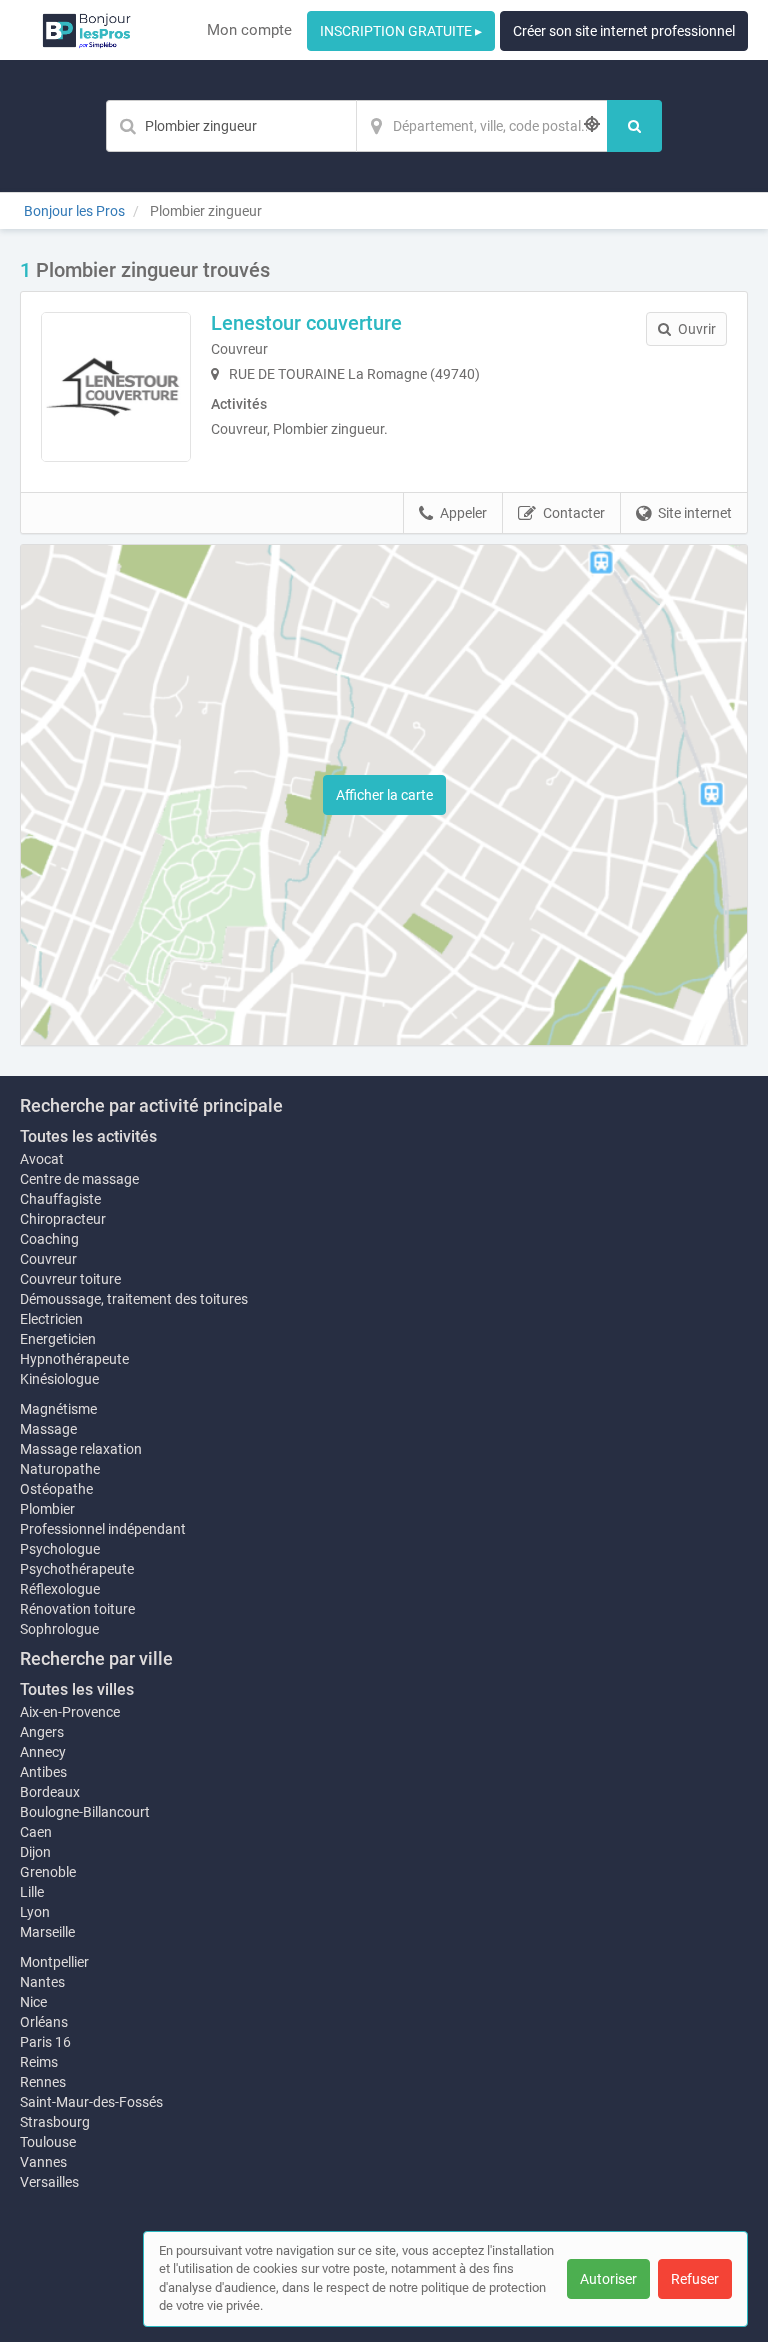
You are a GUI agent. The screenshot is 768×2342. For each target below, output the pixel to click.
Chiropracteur (63, 1219)
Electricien (51, 1319)
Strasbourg (55, 2122)
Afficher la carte (384, 795)
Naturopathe (60, 1469)
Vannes (43, 2162)
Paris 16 (45, 2042)
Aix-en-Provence (70, 1712)
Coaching (49, 1239)
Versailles (49, 2182)
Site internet (695, 513)
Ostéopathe (56, 1489)
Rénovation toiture (77, 1609)
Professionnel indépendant (103, 1529)
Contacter (574, 513)
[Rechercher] (634, 126)
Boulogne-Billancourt (85, 1812)
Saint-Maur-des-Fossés (91, 2102)
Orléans (44, 2022)
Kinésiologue (59, 1379)
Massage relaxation (81, 1449)
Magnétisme (58, 1409)
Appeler (463, 513)
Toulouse (48, 2142)
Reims (39, 2062)
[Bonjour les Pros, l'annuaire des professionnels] (86, 30)
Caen (36, 1832)
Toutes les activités (88, 1136)
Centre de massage (79, 1179)
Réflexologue (60, 1589)
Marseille (47, 1932)
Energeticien (58, 1339)
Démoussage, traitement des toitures (134, 1299)
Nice (33, 2002)
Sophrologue (59, 1629)
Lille (32, 1892)
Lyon (35, 1912)
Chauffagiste (60, 1199)
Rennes (43, 2082)
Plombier (47, 1509)
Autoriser (608, 2279)
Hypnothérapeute (74, 1359)
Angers (42, 1732)
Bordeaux (50, 1792)
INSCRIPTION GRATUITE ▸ (401, 31)
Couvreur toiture (70, 1279)
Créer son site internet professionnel (624, 31)
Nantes (42, 1982)
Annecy (43, 1752)
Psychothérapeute (77, 1569)
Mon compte (249, 30)
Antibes (43, 1772)
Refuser (695, 2279)
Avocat (42, 1159)
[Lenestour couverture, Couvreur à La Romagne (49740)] (116, 387)
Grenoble (48, 1872)
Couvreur (48, 1259)
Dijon (35, 1852)
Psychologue (60, 1549)
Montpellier (54, 1962)
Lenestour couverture (306, 323)
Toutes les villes (77, 1689)
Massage (48, 1429)
